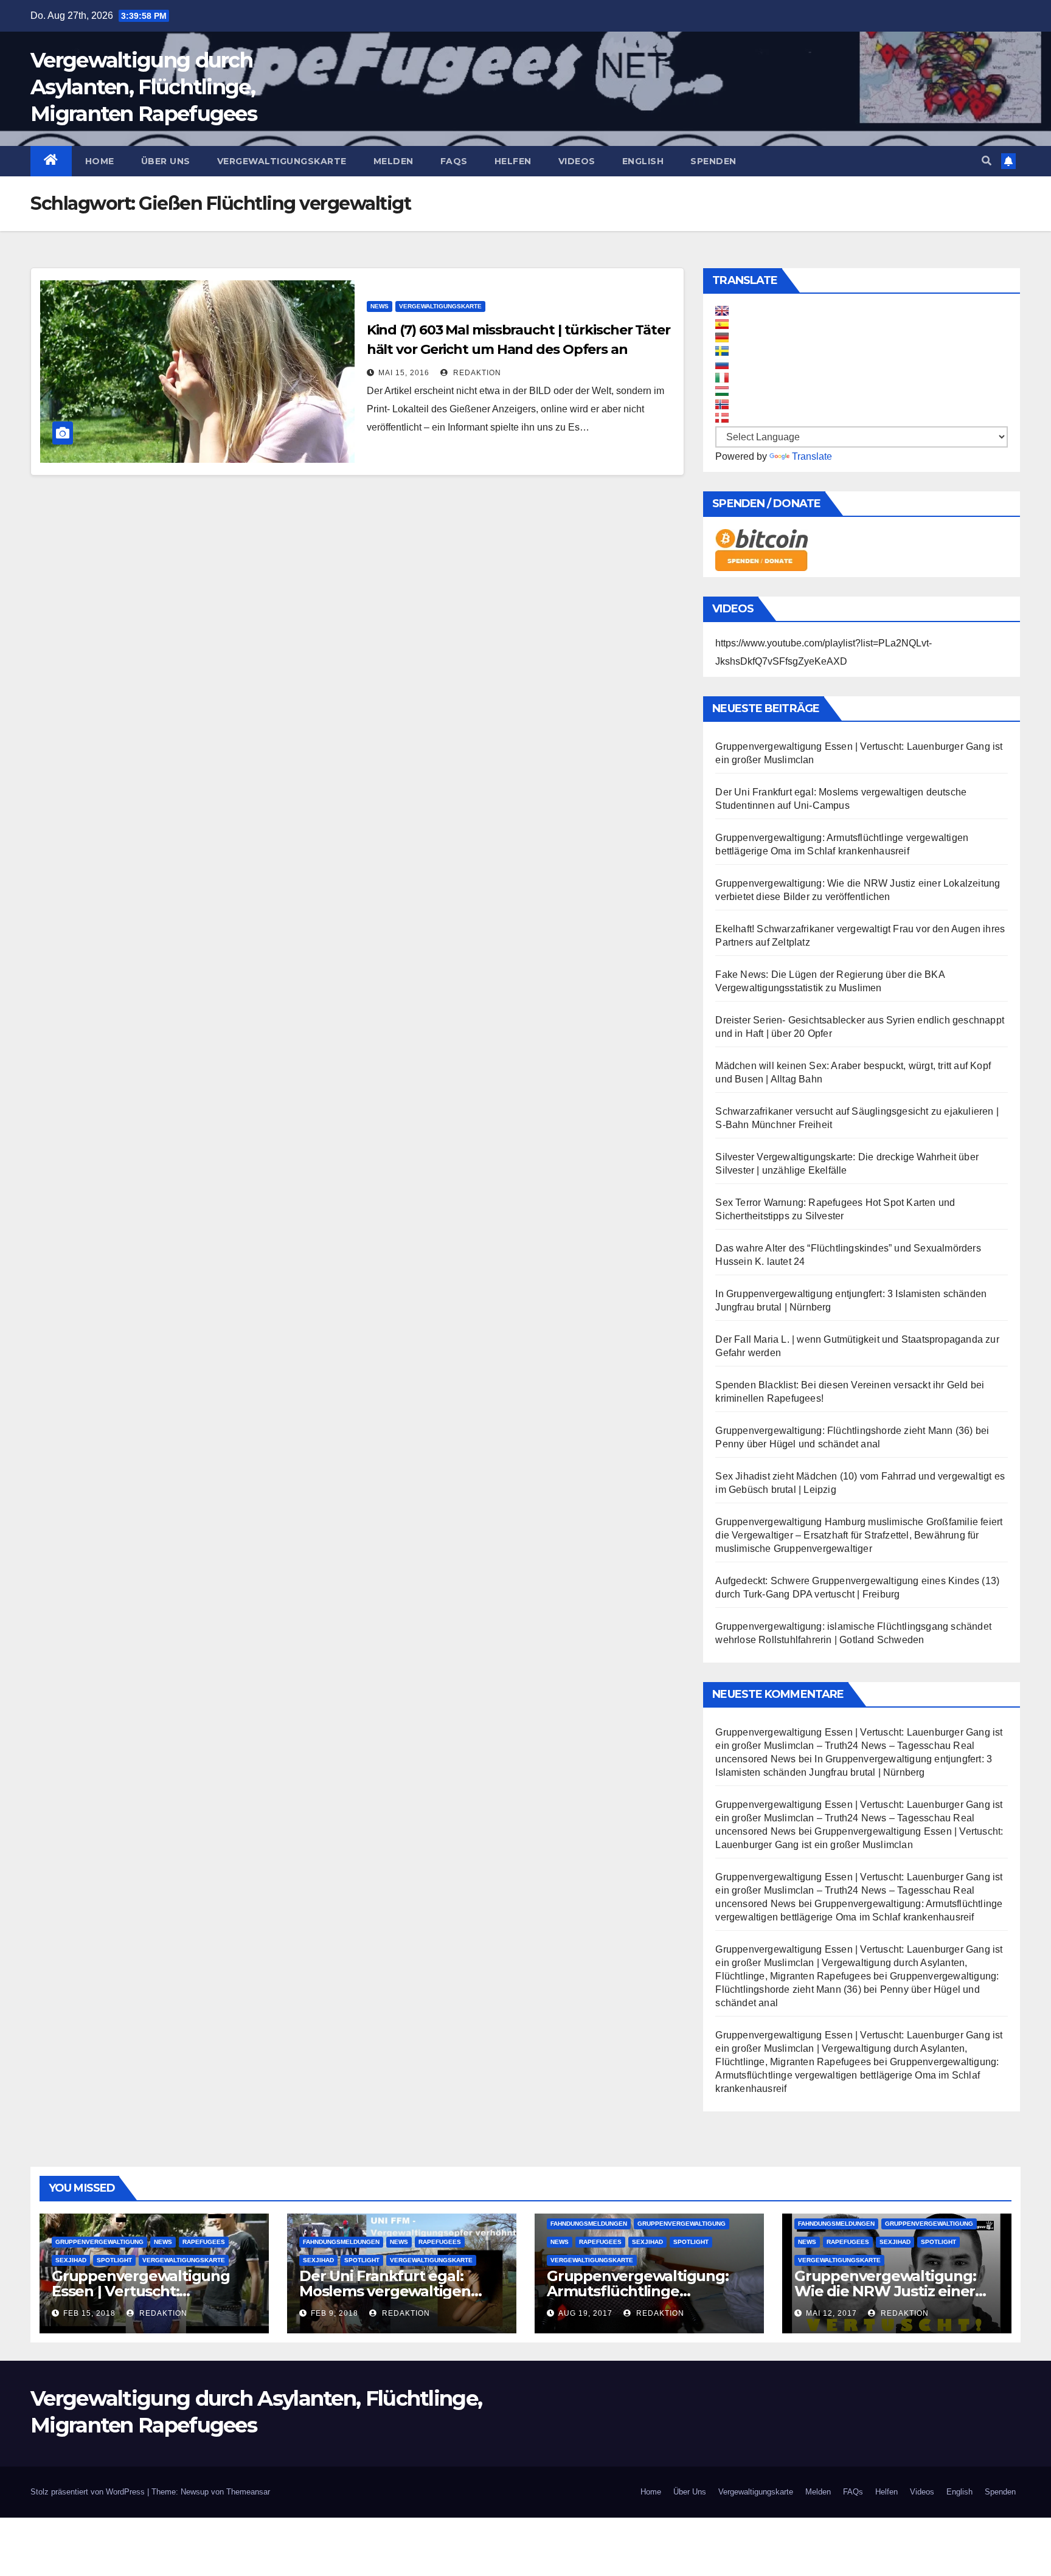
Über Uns (166, 161)
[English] (722, 311)
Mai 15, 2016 (404, 373)
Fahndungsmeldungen (341, 2242)
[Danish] (722, 418)
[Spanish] (722, 324)
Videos (577, 161)
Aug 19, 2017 (585, 2313)
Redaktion (476, 373)
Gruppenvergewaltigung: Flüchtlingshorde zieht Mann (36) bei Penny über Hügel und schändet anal (857, 1989)
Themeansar (248, 2492)
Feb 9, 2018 (335, 2313)
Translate (812, 456)
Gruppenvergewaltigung (99, 2242)
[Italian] (722, 378)
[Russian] (722, 364)
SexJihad (71, 2260)
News (380, 306)
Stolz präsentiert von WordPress (89, 2492)
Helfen (513, 161)
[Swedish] (722, 351)
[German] (722, 338)
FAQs (454, 161)
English (643, 161)
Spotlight (114, 2260)
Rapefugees (204, 2242)
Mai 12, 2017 (831, 2313)
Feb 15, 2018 (89, 2313)
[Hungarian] (722, 391)
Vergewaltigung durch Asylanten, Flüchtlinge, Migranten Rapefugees (144, 87)
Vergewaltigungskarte (282, 161)
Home (100, 161)
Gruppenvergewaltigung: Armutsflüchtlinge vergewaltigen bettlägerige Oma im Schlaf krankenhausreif (857, 2075)
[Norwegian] (722, 404)
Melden (394, 161)
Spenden (713, 161)
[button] (987, 161)
